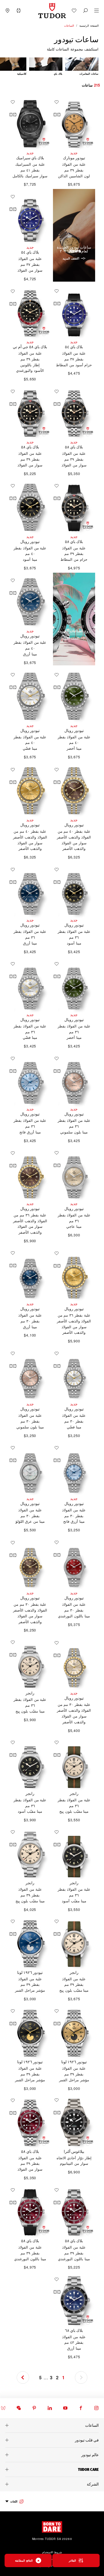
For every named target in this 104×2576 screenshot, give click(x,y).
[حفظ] (55, 102)
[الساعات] (52, 2425)
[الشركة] (52, 2484)
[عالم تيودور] (52, 2455)
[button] (85, 11)
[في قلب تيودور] (52, 2440)
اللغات (14, 2501)
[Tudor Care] (52, 2469)
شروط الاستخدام (52, 2552)
